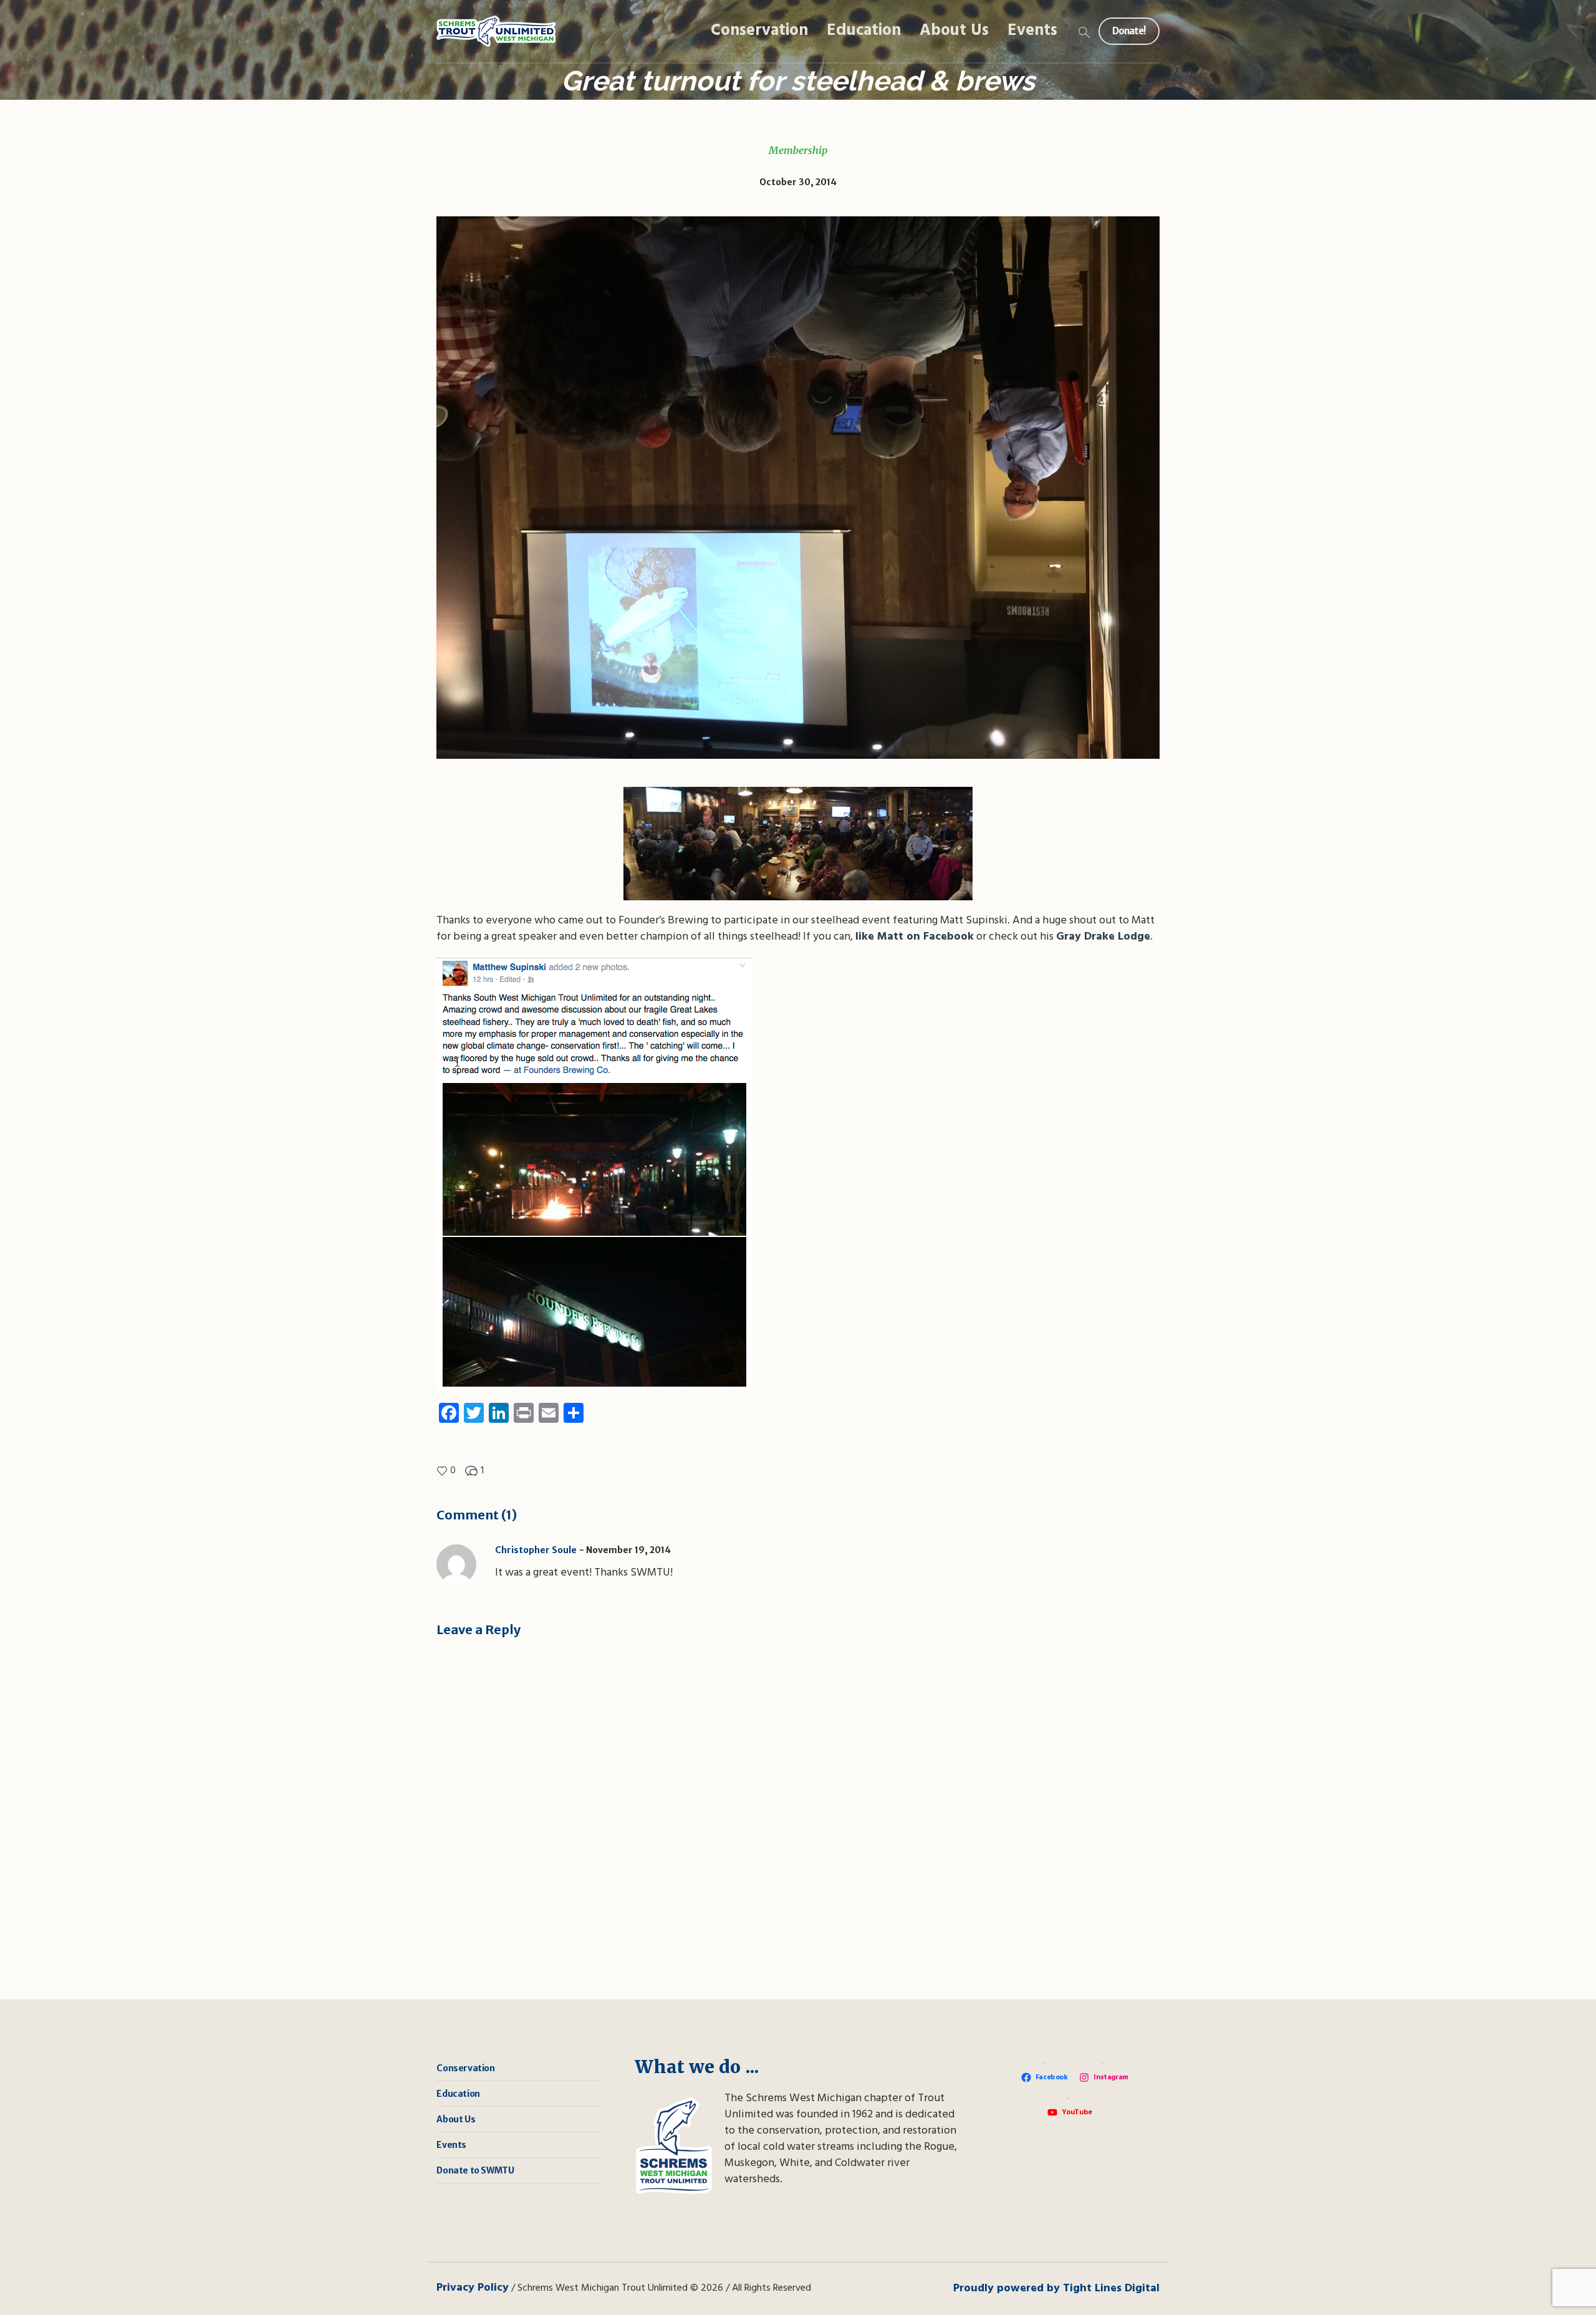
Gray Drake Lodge (1103, 937)
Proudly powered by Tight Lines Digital (1056, 2289)
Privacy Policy (473, 2288)
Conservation (465, 2068)
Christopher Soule (536, 1550)
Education (458, 2094)
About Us (456, 2119)
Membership (798, 150)
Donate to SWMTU (475, 2170)
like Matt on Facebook (915, 937)
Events (451, 2145)
